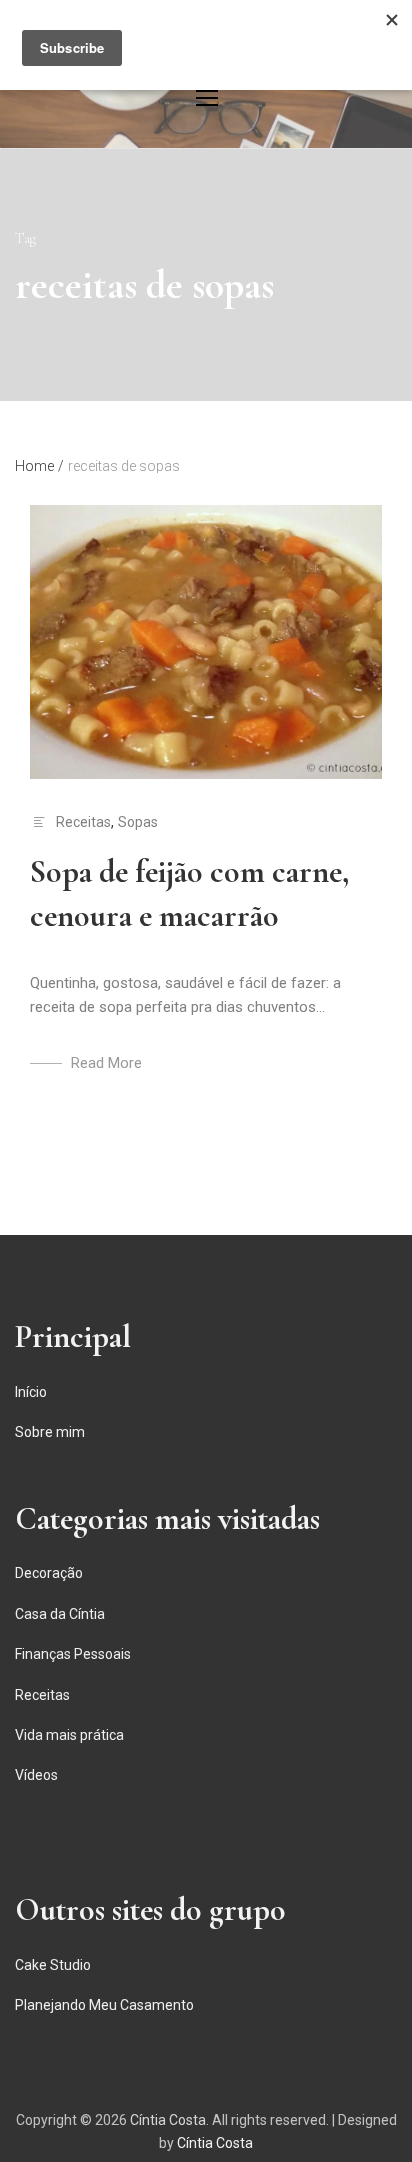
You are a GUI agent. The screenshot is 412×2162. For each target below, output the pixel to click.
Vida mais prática (69, 1735)
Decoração (49, 1573)
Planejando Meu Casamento (104, 2005)
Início (31, 1392)
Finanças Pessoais (73, 1654)
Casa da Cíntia (60, 1614)
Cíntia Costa (168, 2120)
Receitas (83, 822)
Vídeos (36, 1775)
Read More (106, 1063)
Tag (25, 238)
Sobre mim (50, 1432)
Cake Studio (53, 1965)
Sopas (138, 822)
